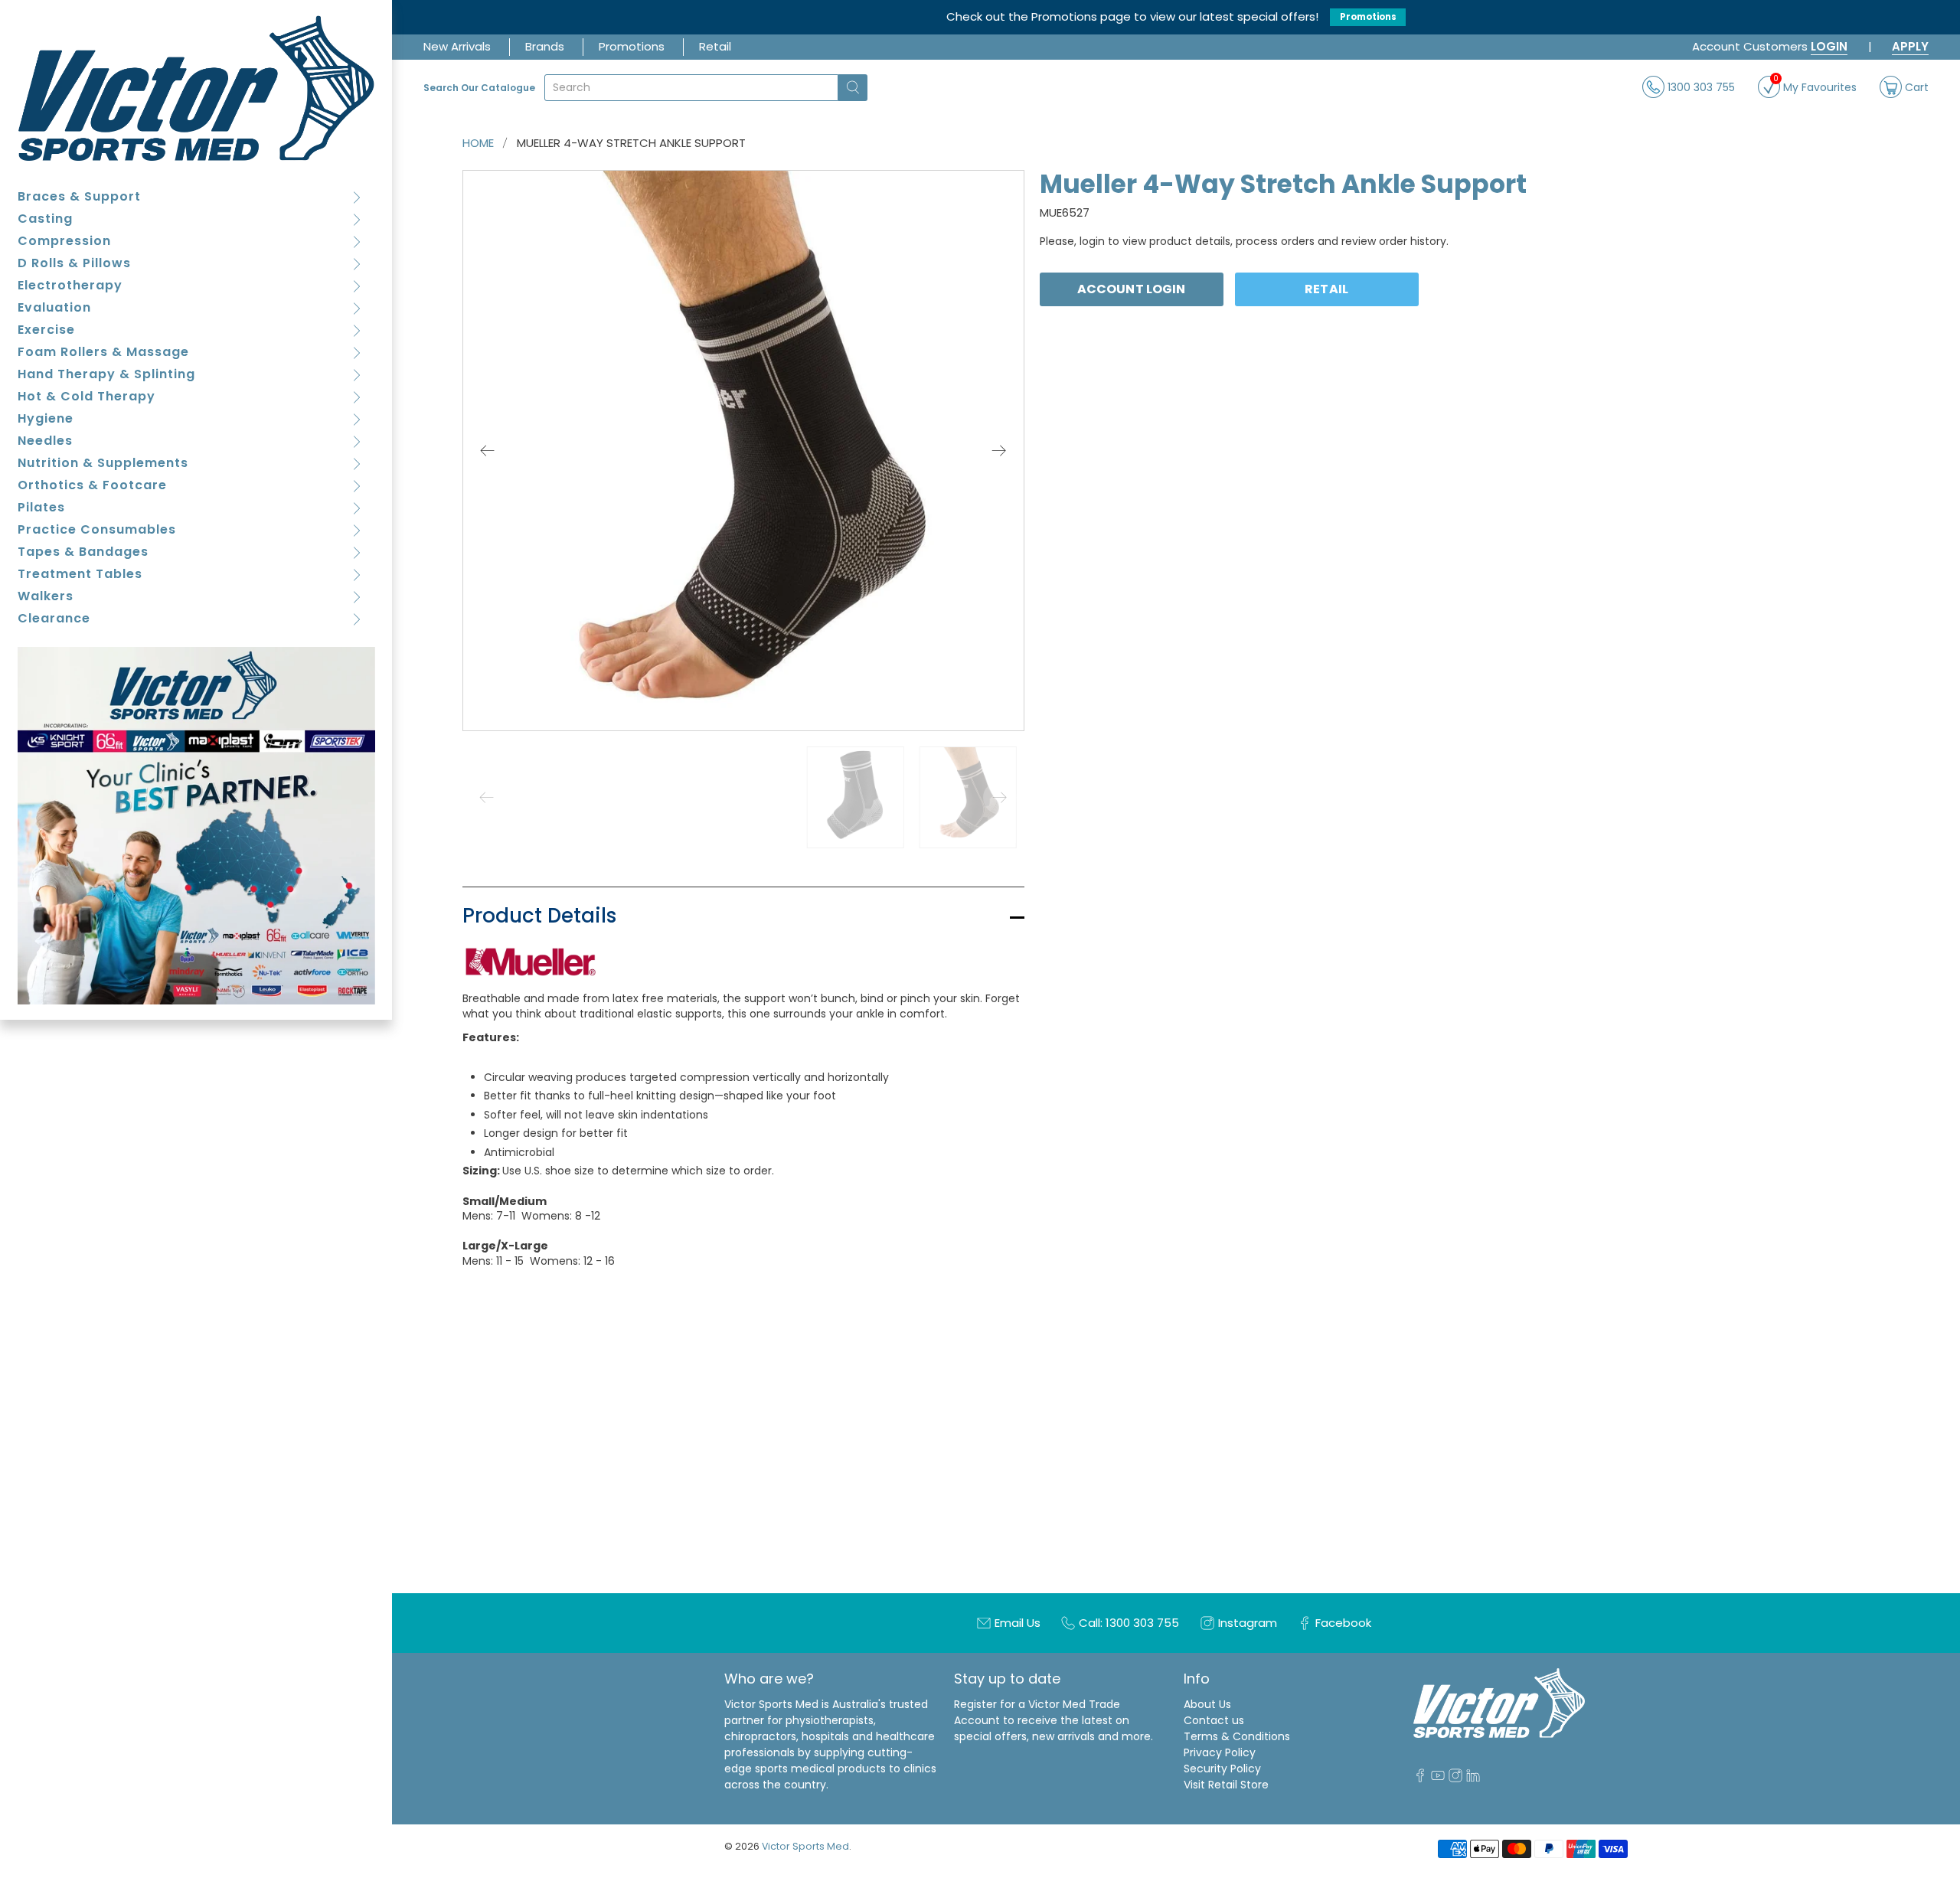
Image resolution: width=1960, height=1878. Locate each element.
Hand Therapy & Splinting (106, 374)
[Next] (999, 450)
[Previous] (488, 450)
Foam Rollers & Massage (103, 352)
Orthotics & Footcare (92, 485)
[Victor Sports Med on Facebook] (1420, 1778)
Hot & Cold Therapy (87, 396)
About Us (1207, 1704)
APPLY (1910, 46)
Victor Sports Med (805, 1846)
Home (478, 143)
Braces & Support (79, 196)
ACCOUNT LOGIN (1131, 289)
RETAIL (1326, 289)
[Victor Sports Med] (196, 88)
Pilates (41, 507)
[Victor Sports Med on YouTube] (1438, 1778)
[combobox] (691, 88)
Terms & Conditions (1237, 1736)
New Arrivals (457, 46)
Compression (64, 241)
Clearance (54, 618)
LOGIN (1829, 46)
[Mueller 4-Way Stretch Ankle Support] (743, 451)
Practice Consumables (97, 529)
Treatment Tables (80, 574)
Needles (45, 441)
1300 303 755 (1700, 87)
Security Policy (1222, 1769)
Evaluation (54, 307)
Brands (545, 46)
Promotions (1368, 17)
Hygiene (46, 418)
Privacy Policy (1220, 1752)
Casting (45, 219)
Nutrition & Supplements (103, 463)
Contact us (1214, 1720)
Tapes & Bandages (83, 552)
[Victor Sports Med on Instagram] (1455, 1778)
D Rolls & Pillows (74, 263)
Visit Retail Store (1226, 1785)
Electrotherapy (70, 285)
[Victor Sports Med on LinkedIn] (1473, 1778)
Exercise (46, 330)
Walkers (46, 596)
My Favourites (1815, 85)
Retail (715, 46)
